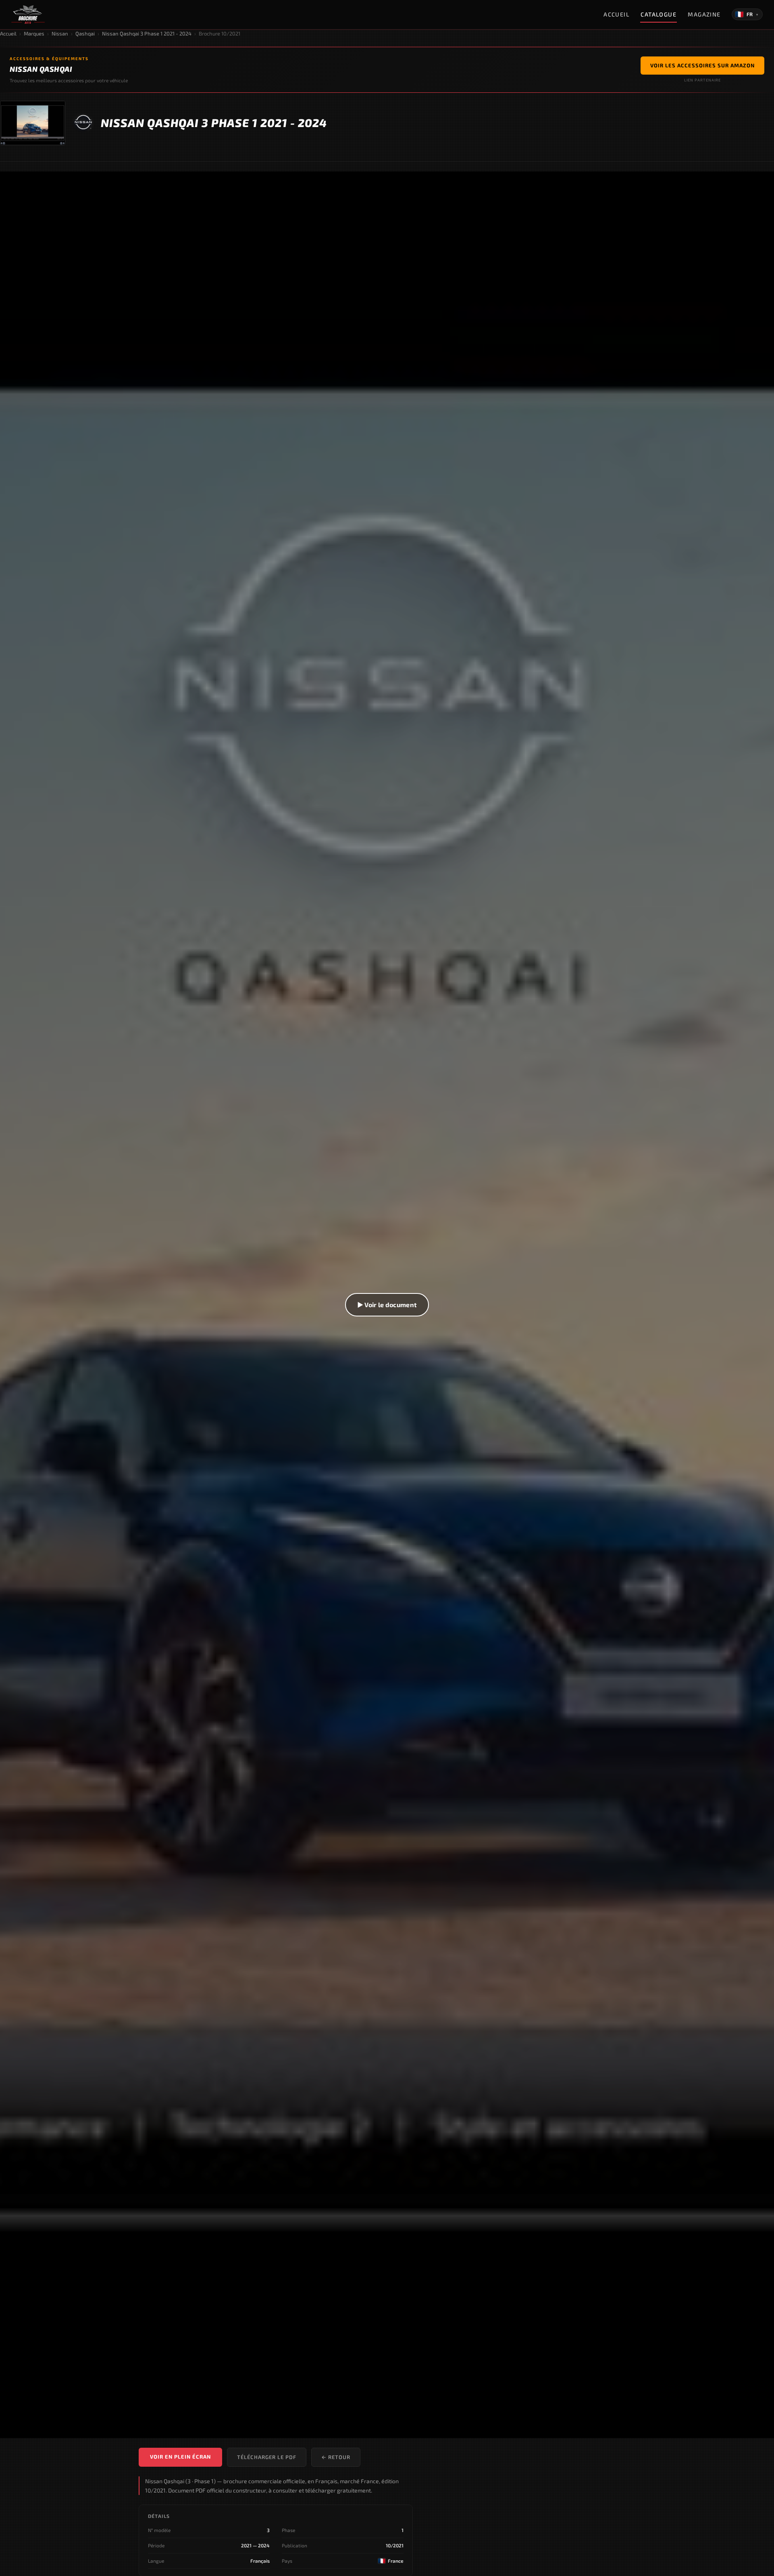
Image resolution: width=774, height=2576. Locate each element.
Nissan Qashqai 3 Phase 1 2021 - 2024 (147, 33)
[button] (387, 1305)
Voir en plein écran (180, 2457)
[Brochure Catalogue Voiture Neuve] (28, 15)
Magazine (704, 14)
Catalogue (659, 14)
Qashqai (85, 33)
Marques (34, 33)
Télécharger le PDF (267, 2457)
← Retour (336, 2457)
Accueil (616, 14)
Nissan (60, 33)
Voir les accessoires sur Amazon (702, 65)
